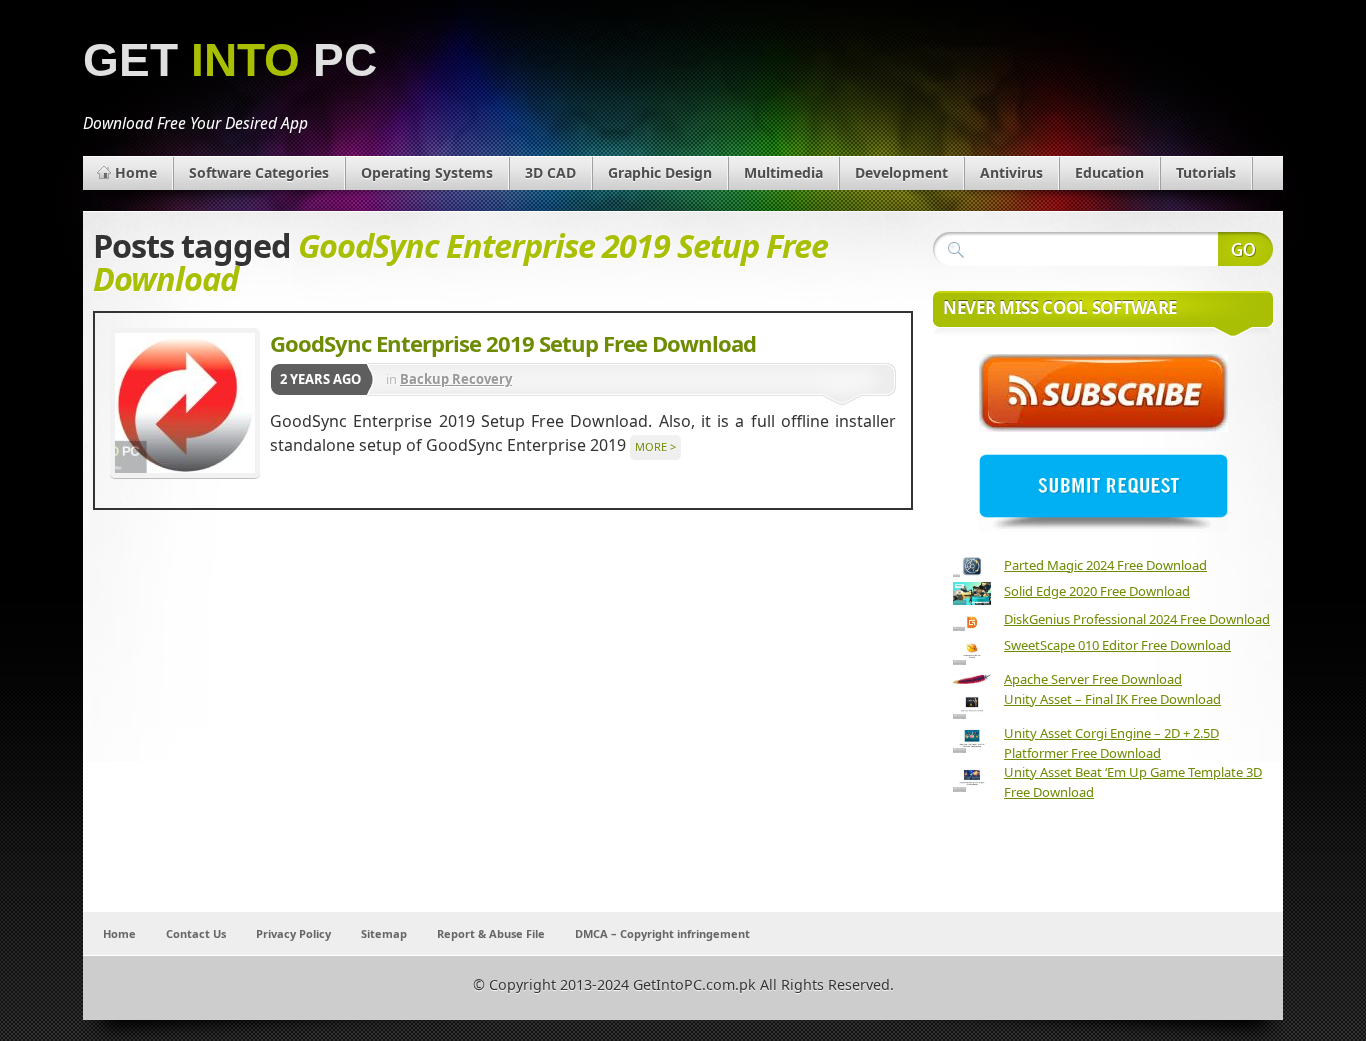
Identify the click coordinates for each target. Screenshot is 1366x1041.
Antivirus (1011, 172)
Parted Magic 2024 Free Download (1105, 565)
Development (901, 172)
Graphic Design (660, 172)
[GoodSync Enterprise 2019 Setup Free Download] (185, 403)
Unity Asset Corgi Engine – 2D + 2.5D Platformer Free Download (1111, 743)
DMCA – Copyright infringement (662, 933)
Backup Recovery (456, 379)
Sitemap (384, 933)
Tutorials (1206, 172)
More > (655, 446)
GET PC (230, 60)
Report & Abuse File (491, 933)
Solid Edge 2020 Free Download (1097, 591)
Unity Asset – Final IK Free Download (1112, 699)
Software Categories (259, 172)
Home (136, 172)
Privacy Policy (293, 933)
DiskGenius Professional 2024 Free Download (1137, 619)
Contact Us (196, 933)
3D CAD (550, 172)
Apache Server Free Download (1093, 679)
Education (1109, 172)
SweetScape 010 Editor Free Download (1117, 645)
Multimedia (783, 172)
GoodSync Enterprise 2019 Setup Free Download (513, 343)
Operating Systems (427, 172)
